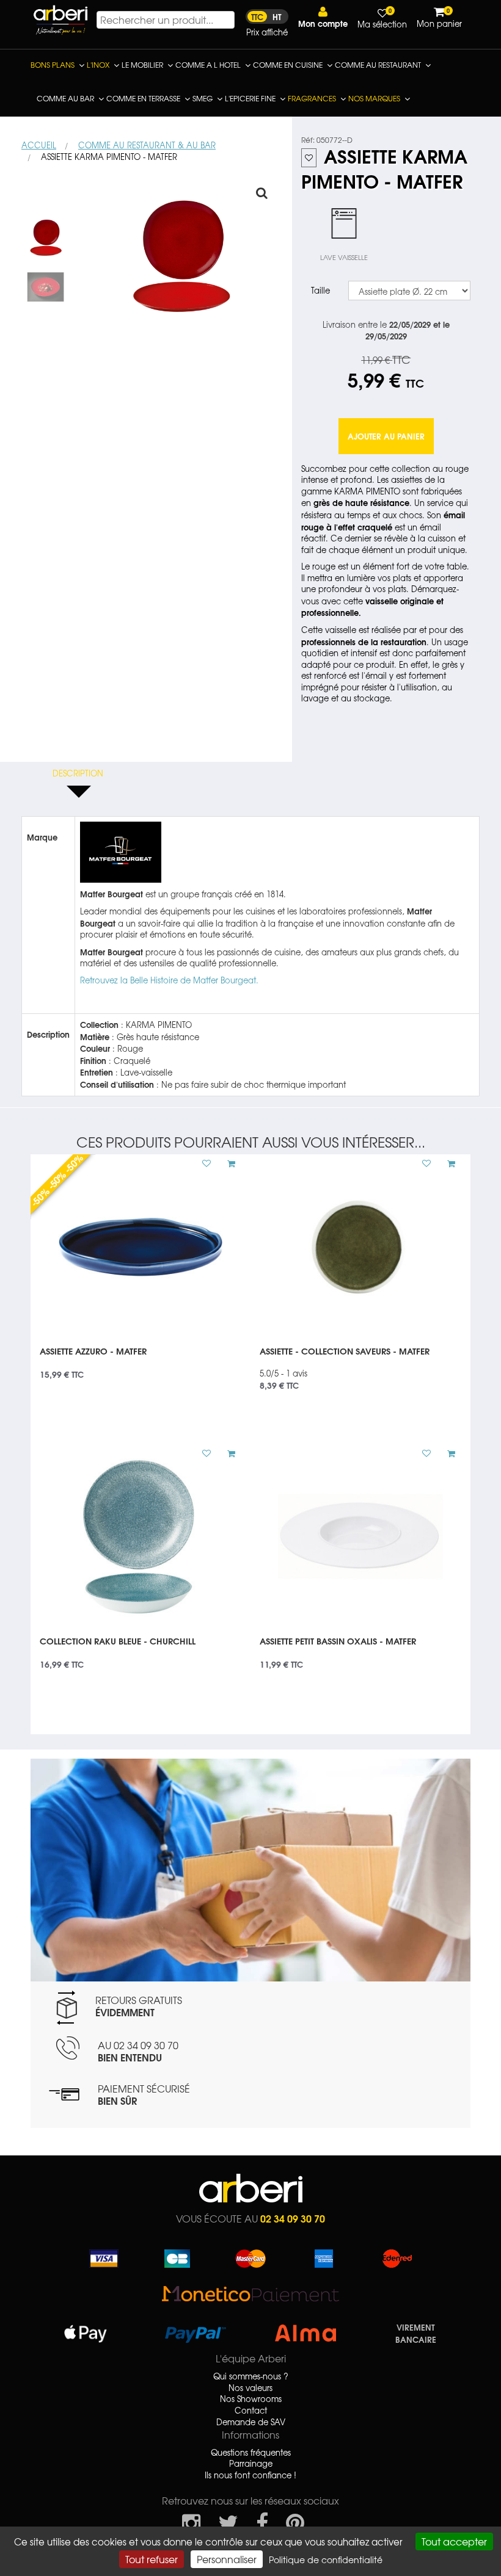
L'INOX (98, 65)
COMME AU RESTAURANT (378, 65)
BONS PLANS (53, 65)
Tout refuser (152, 2559)
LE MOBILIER (142, 65)
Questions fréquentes (251, 2453)
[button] (323, 17)
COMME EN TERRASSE (143, 98)
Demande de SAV (251, 2422)
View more (141, 1359)
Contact (251, 2411)
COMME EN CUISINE (288, 65)
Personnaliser (227, 2559)
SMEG (203, 98)
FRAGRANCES (312, 98)
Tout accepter (454, 2541)
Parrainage (251, 2464)
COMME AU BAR (65, 98)
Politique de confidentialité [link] (326, 2560)
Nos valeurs (250, 2388)
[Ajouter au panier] (227, 1163)
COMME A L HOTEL (208, 65)
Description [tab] (78, 773)
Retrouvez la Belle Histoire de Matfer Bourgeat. (169, 980)
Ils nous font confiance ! (250, 2475)
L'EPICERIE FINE (250, 98)
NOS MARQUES (374, 98)
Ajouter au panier (386, 436)
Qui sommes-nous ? (251, 2376)
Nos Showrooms (251, 2399)
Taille (320, 290)
